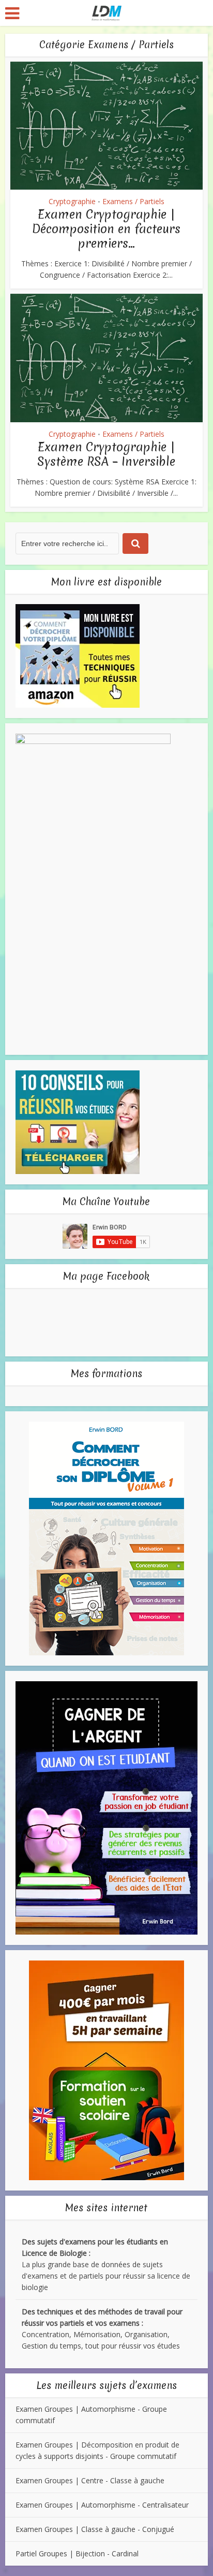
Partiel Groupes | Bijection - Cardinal (77, 2553)
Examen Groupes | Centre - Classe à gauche (90, 2480)
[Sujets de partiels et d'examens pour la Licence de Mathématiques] (107, 12)
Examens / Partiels (133, 201)
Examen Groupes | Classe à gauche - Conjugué (95, 2529)
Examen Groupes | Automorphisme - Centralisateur (102, 2505)
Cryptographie (72, 201)
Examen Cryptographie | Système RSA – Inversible (106, 454)
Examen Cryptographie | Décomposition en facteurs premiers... (106, 229)
